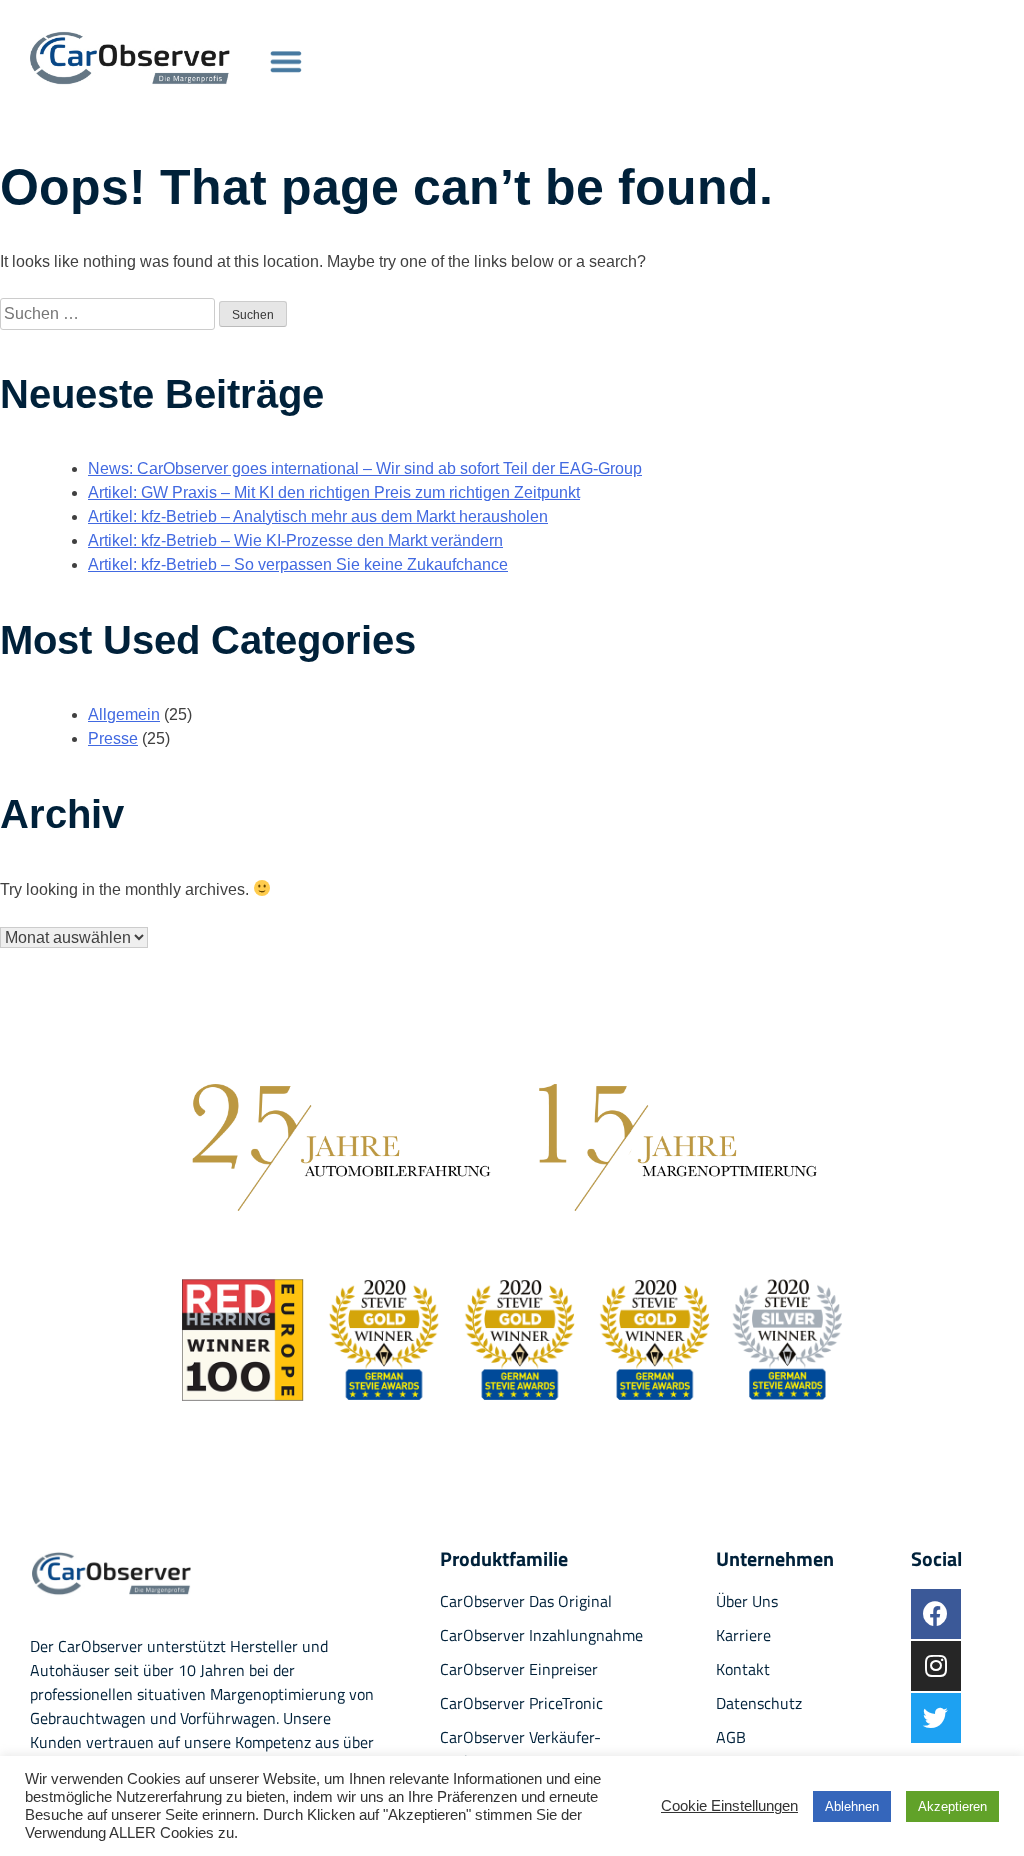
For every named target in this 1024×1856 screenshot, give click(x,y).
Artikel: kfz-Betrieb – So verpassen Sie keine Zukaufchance (298, 564)
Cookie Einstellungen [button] (729, 1806)
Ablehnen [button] (852, 1806)
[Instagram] (936, 1666)
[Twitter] (936, 1718)
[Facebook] (936, 1614)
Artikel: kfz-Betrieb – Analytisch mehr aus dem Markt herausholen (318, 516)
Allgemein (124, 714)
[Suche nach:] (109, 313)
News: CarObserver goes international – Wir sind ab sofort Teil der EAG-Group (365, 468)
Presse (113, 738)
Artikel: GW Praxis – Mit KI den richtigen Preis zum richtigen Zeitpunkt (334, 492)
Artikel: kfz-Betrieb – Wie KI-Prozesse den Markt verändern (295, 540)
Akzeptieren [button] (952, 1806)
